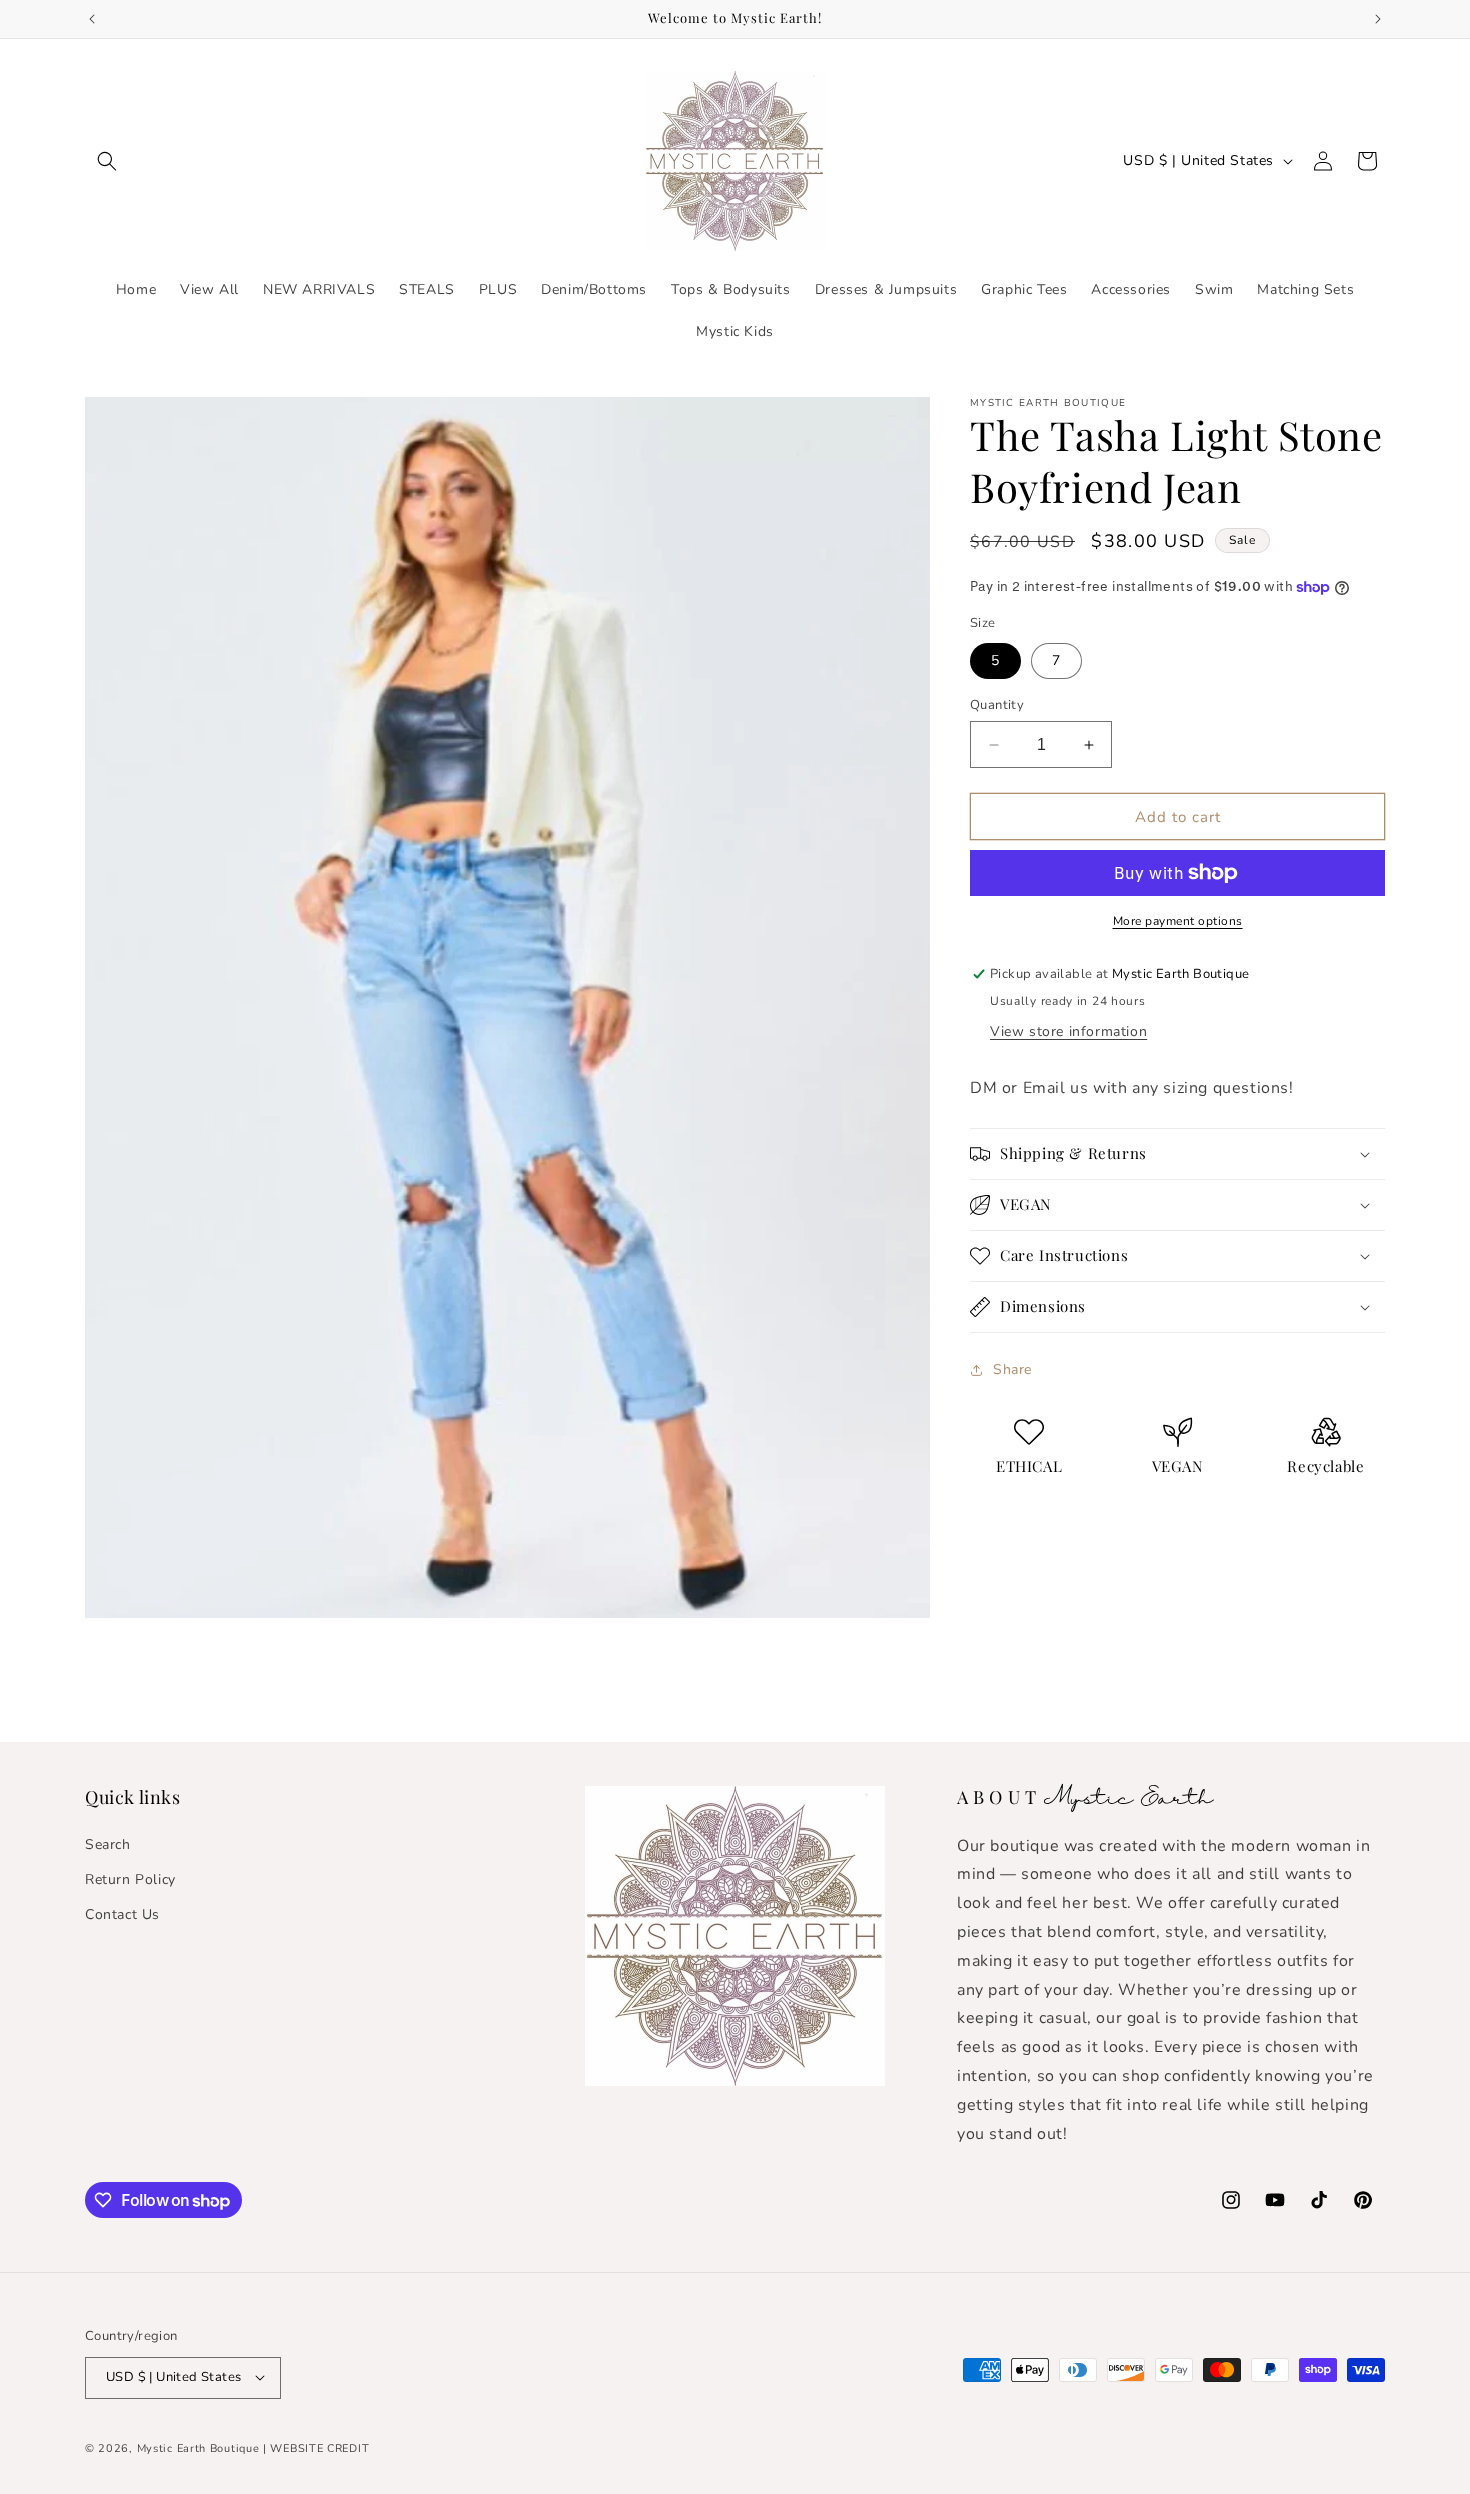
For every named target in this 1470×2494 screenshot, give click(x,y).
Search (108, 1843)
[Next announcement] (1378, 19)
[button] (107, 161)
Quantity (997, 705)
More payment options (1178, 921)
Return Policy (130, 1878)
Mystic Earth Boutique (198, 2447)
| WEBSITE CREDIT (316, 2447)
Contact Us (122, 1913)
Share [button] (1012, 1369)
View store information (1068, 1031)
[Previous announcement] (92, 19)
